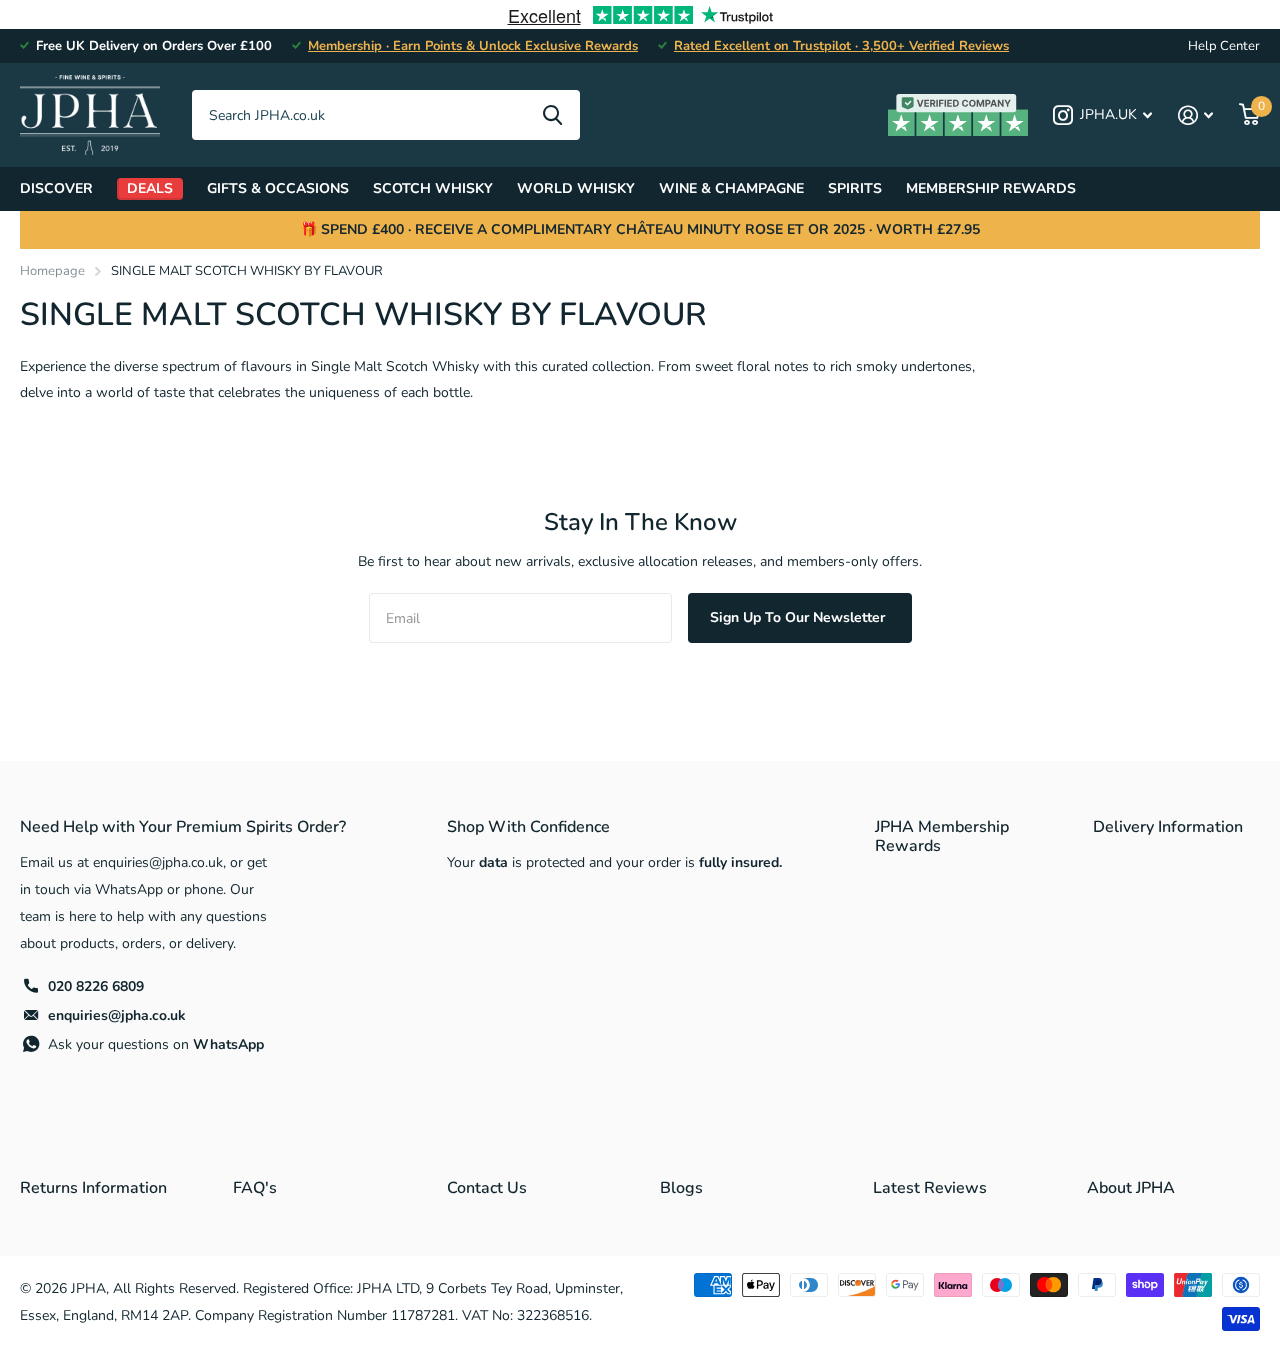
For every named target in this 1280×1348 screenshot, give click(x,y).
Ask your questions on (156, 1044)
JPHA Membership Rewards (942, 836)
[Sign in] (1195, 115)
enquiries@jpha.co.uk (117, 1015)
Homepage (52, 271)
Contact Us (487, 1188)
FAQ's (255, 1188)
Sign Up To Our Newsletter (799, 617)
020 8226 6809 (96, 986)
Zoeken (552, 115)
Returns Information (93, 1188)
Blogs (681, 1188)
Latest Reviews (930, 1188)
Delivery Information (1168, 827)
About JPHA (1131, 1188)
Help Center (1224, 46)
